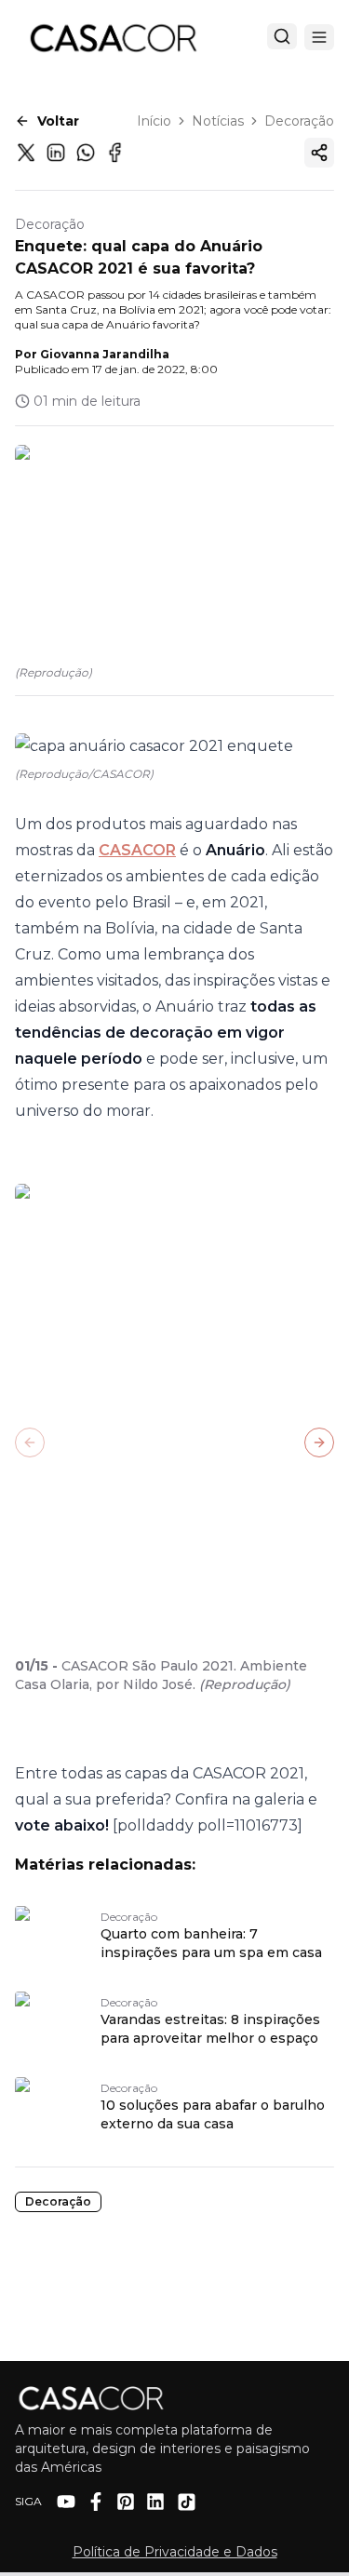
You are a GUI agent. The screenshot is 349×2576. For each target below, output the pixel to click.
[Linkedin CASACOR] (155, 2502)
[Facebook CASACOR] (96, 2502)
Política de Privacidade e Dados (175, 2552)
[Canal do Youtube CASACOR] (66, 2502)
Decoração (299, 121)
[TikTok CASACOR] (187, 2502)
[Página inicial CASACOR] (113, 37)
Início (154, 121)
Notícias (218, 121)
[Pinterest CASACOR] (126, 2502)
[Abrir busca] (282, 36)
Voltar (58, 121)
